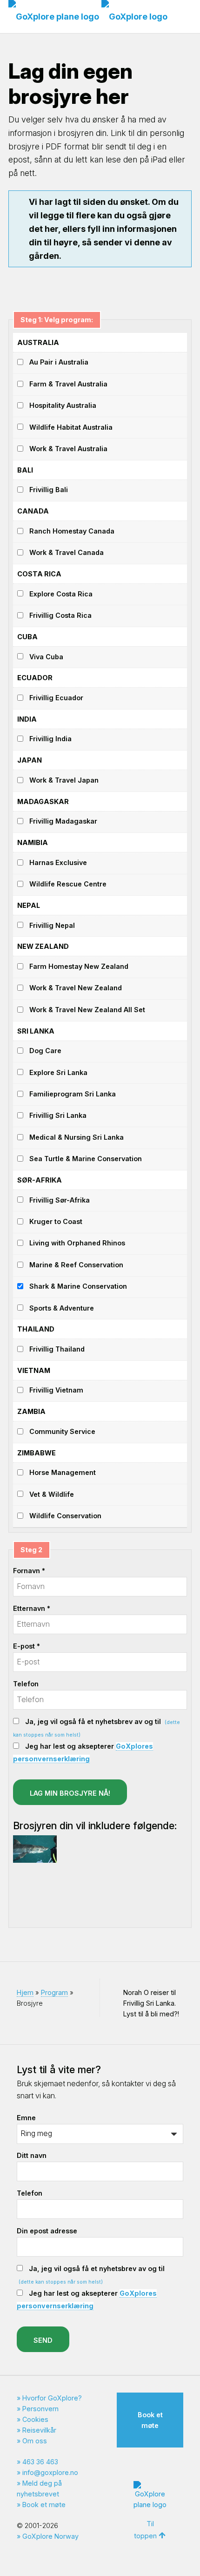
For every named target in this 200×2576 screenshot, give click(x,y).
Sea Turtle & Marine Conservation (86, 1159)
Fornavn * (29, 1571)
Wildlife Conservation (65, 1516)
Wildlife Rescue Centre (68, 884)
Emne (26, 2118)
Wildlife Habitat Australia (71, 427)
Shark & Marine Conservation (78, 1286)
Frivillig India (50, 739)
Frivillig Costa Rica (60, 615)
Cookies (35, 2419)
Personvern (40, 2409)
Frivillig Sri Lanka (58, 1115)
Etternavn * (32, 1608)
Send (43, 2340)
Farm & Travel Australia (68, 384)
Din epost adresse (47, 2231)
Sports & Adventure (62, 1308)
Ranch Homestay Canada (72, 531)
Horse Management (63, 1472)
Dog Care (45, 1051)
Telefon (26, 1684)
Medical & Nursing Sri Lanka (77, 1137)
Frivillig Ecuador (56, 698)
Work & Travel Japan (64, 780)
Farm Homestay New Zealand (79, 966)
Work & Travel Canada (67, 552)
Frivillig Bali (49, 490)
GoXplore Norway (50, 2536)
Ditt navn (32, 2155)
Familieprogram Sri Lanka (73, 1094)
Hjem (25, 1992)
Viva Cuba (46, 657)
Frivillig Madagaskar (63, 821)
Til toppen (145, 2530)
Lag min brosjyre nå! (70, 1793)
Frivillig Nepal (52, 925)
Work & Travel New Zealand (76, 988)
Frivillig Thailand (57, 1349)
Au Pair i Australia (59, 362)
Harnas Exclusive (58, 862)
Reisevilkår (39, 2430)
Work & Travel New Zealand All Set (87, 1010)
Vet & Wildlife (52, 1494)
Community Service (62, 1431)
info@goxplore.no (50, 2472)
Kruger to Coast (56, 1221)
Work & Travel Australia (68, 449)
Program (54, 1992)
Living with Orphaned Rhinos (77, 1243)
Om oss (35, 2441)
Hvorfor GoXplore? (52, 2398)
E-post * (27, 1646)
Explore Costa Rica (61, 594)
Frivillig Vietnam (56, 1390)
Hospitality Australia (63, 405)
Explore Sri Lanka (58, 1072)
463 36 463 (40, 2462)
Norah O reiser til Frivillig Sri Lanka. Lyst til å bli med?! (151, 2003)
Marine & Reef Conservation (76, 1265)
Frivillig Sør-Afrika (60, 1200)
